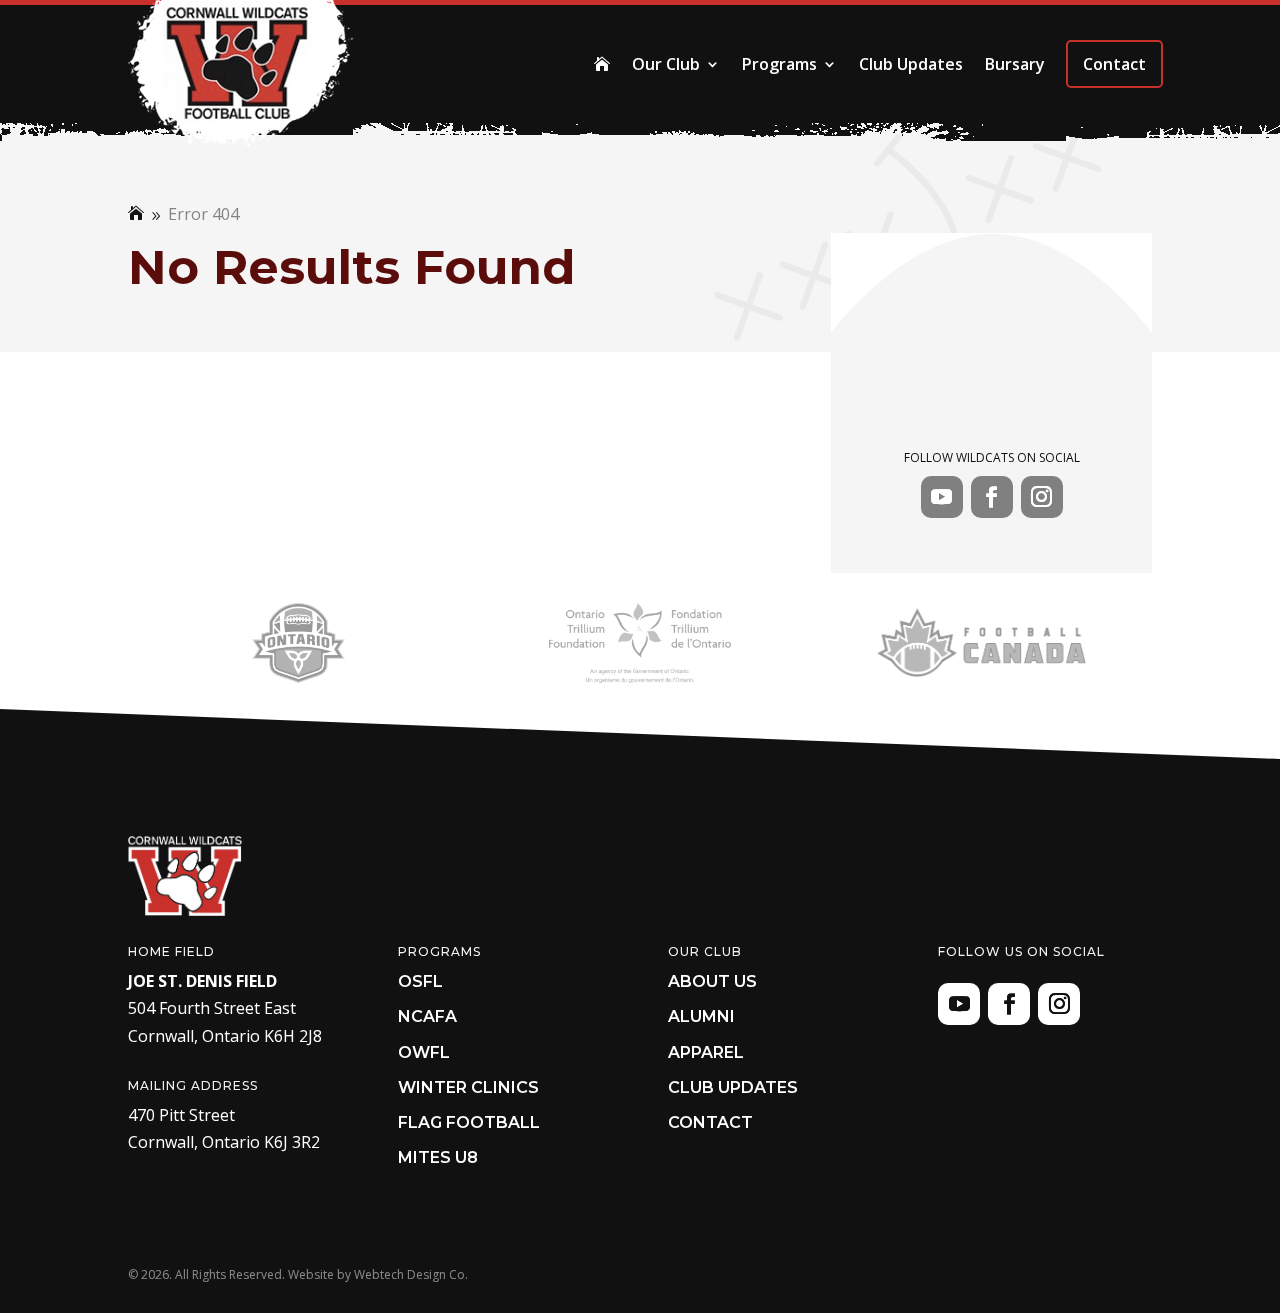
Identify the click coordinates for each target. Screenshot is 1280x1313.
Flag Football (469, 1122)
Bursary (1015, 64)
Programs (779, 64)
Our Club (666, 64)
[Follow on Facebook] (992, 497)
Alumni (701, 1016)
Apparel (706, 1052)
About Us (712, 981)
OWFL (424, 1052)
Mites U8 (438, 1157)
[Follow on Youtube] (942, 497)
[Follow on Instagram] (1042, 497)
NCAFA (427, 1016)
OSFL (420, 981)
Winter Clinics (468, 1087)
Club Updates (911, 64)
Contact (1114, 64)
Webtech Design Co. (411, 1274)
